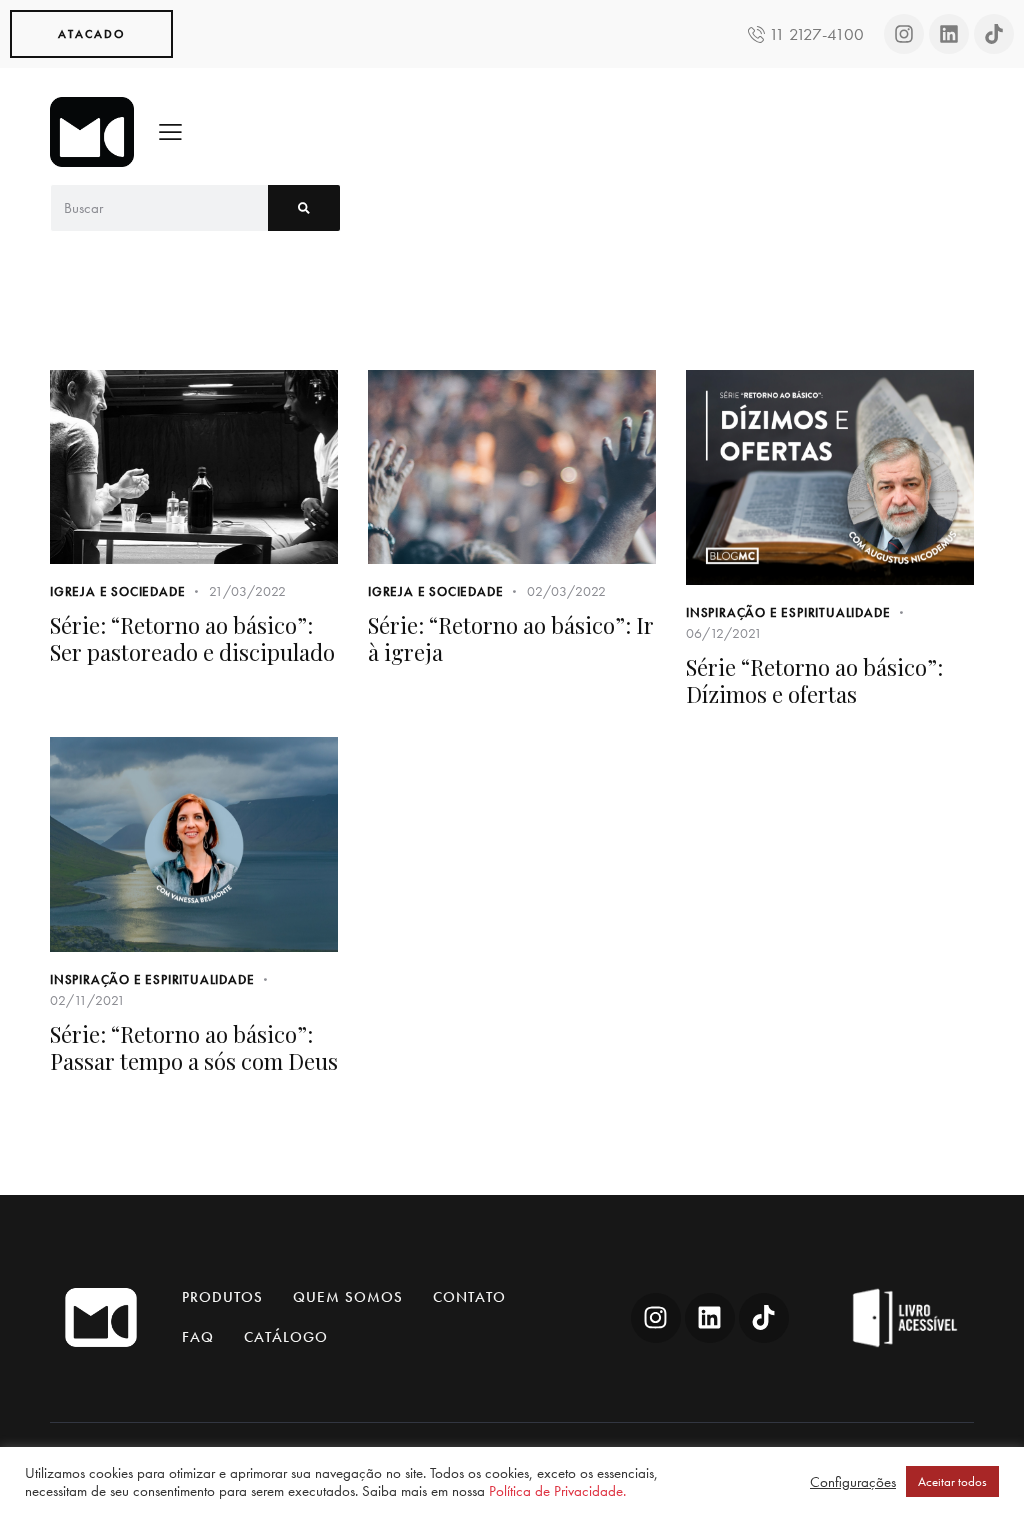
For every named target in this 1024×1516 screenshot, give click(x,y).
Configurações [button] (853, 1482)
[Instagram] (904, 34)
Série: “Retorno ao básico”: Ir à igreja (511, 638)
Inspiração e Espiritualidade (788, 612)
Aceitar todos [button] (952, 1481)
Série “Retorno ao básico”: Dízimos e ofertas (814, 680)
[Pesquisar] (304, 208)
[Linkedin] (949, 34)
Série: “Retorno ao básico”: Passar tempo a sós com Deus (194, 1047)
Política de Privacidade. (557, 1491)
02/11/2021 (87, 1000)
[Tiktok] (994, 34)
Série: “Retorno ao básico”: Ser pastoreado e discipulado (192, 638)
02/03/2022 (566, 591)
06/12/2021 (724, 633)
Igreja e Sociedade (117, 591)
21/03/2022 (247, 591)
